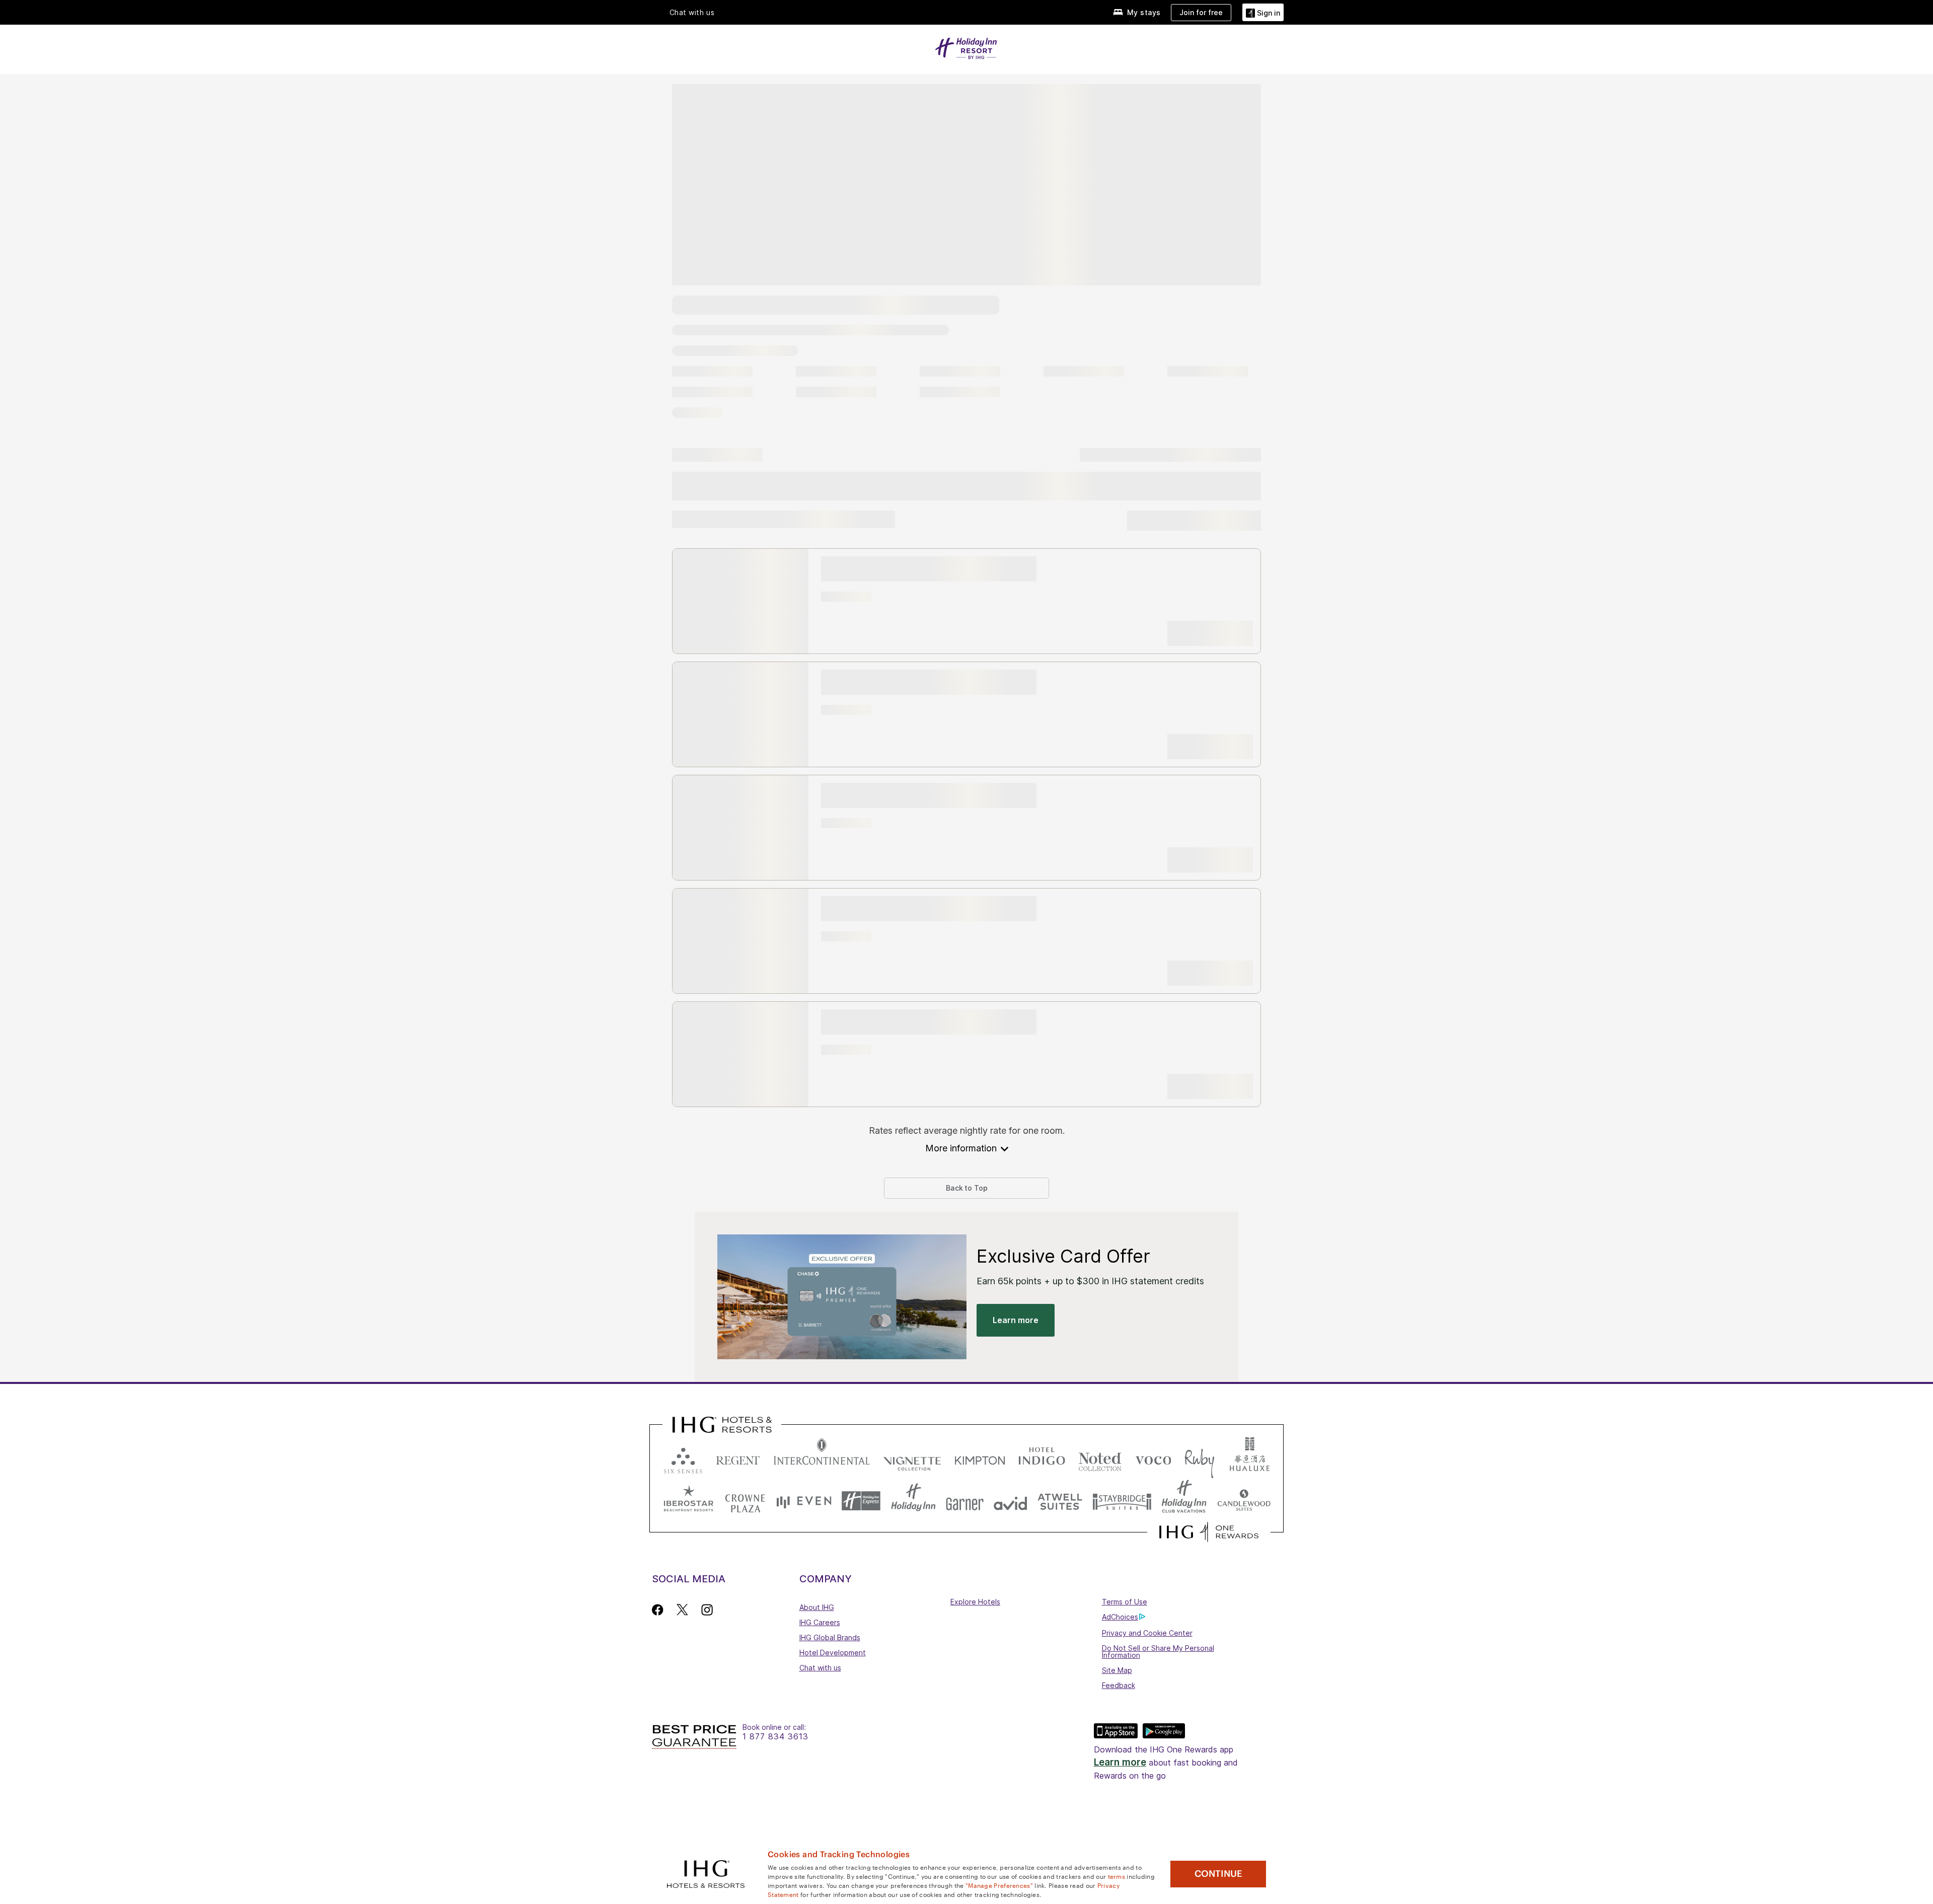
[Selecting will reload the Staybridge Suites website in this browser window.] (1122, 1501)
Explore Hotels (975, 1602)
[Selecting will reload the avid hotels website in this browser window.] (1011, 1501)
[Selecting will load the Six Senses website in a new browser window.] (683, 1458)
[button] (1263, 12)
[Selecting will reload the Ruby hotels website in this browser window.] (1199, 1458)
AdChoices (1120, 1617)
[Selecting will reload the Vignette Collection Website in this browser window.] (912, 1458)
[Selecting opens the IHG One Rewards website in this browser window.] (1209, 1532)
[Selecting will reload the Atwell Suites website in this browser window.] (1060, 1501)
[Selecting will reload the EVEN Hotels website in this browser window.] (804, 1501)
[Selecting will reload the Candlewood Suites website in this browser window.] (1244, 1501)
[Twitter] (682, 1610)
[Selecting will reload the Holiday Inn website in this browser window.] (913, 1501)
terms (1117, 1876)
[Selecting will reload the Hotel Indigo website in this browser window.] (1042, 1458)
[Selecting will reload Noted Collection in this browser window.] (1100, 1458)
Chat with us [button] (692, 13)
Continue (1218, 1874)
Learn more (1120, 1762)
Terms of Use (1125, 1602)
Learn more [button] (1016, 1320)
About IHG (817, 1607)
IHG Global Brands (830, 1637)
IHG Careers (820, 1622)
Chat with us (820, 1668)
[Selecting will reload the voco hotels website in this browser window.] (1153, 1458)
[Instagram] (707, 1610)
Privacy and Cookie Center (1147, 1633)
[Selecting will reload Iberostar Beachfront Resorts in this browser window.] (689, 1501)
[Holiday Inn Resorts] (966, 47)
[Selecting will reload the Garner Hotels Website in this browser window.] (965, 1501)
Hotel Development (833, 1653)
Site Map (1117, 1670)
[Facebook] (660, 1610)
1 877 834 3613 (775, 1737)
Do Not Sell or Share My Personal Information (1158, 1652)
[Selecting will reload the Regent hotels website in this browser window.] (738, 1458)
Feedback (1119, 1685)
